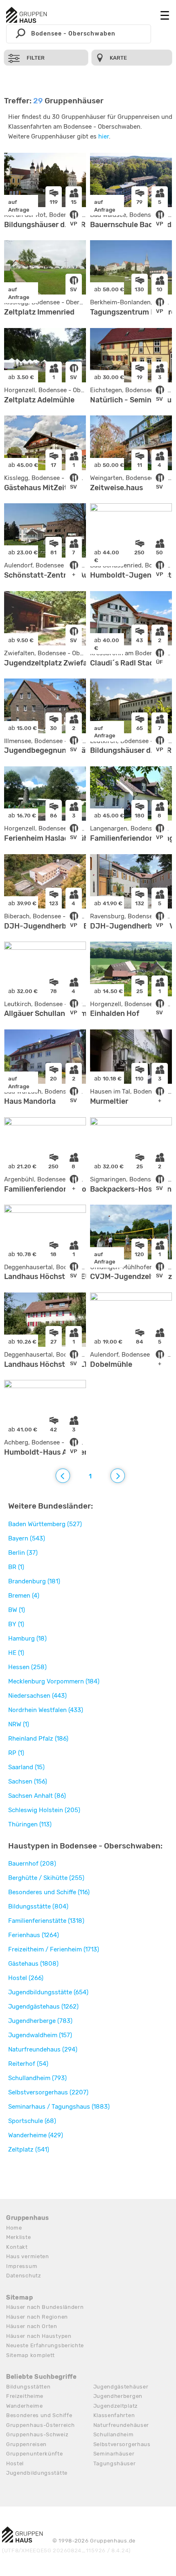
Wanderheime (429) (36, 2135)
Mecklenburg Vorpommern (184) (54, 1681)
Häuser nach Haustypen (39, 2336)
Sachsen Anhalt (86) (37, 1796)
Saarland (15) (26, 1767)
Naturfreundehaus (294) (43, 2049)
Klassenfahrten (114, 2415)
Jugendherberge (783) (40, 2021)
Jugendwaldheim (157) (40, 2035)
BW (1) (17, 1610)
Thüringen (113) (30, 1824)
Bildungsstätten (28, 2387)
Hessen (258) (27, 1667)
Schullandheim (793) (37, 2078)
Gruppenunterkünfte (35, 2454)
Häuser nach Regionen (37, 2317)
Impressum (22, 2266)
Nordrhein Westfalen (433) (46, 1710)
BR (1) (16, 1567)
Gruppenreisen (26, 2444)
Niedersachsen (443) (37, 1696)
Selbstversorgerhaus (122, 2444)
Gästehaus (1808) (33, 1964)
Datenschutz (24, 2276)
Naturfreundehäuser (121, 2425)
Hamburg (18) (27, 1638)
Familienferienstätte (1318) (46, 1921)
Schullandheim (114, 2434)
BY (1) (16, 1624)
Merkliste (18, 2237)
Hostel (15, 2463)
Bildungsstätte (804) (38, 1906)
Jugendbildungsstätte (37, 2473)
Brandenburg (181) (34, 1581)
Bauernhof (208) (32, 1864)
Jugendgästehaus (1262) (43, 2007)
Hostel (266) (26, 1978)
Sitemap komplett (30, 2355)
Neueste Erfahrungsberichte (45, 2345)
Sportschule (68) (32, 2121)
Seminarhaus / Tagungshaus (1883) (59, 2107)
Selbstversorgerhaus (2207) (48, 2092)
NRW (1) (19, 1724)
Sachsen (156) (28, 1781)
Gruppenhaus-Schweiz (37, 2434)
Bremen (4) (24, 1596)
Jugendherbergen (118, 2396)
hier (104, 136)
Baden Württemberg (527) (45, 1524)
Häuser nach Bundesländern (45, 2307)
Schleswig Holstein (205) (44, 1810)
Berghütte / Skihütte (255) (46, 1878)
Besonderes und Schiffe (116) (49, 1892)
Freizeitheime (25, 2396)
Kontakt (17, 2247)
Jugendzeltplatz (116, 2406)
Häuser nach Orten (32, 2326)
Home (14, 2228)
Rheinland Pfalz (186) (38, 1739)
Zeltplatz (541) (29, 2150)
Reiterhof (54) (28, 2064)
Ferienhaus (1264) (34, 1935)
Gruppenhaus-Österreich (40, 2425)
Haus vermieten (28, 2256)
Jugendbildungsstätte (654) (48, 1992)
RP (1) (16, 1753)
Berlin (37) (23, 1553)
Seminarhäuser (114, 2454)
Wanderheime (25, 2406)
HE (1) (16, 1653)
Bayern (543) (27, 1538)
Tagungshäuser (115, 2463)
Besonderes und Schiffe (39, 2415)
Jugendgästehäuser (121, 2387)
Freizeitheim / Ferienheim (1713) (54, 1949)
